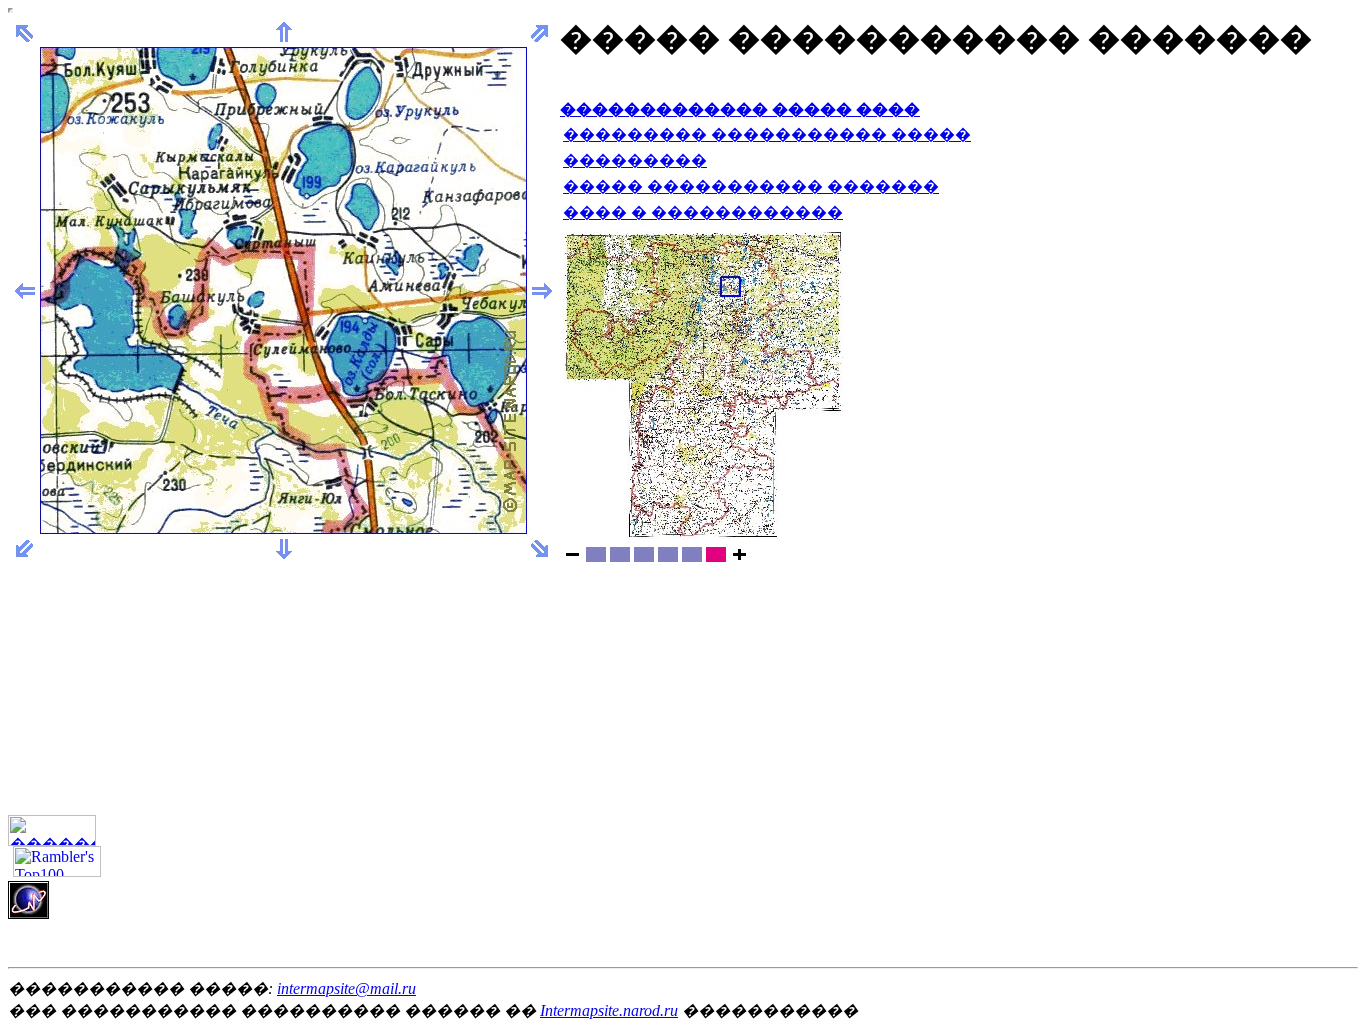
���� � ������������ (703, 212)
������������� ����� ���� (740, 109)
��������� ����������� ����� (767, 134)
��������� (635, 160)
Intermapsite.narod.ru (609, 1010)
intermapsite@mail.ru (346, 988)
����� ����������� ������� (751, 186)
